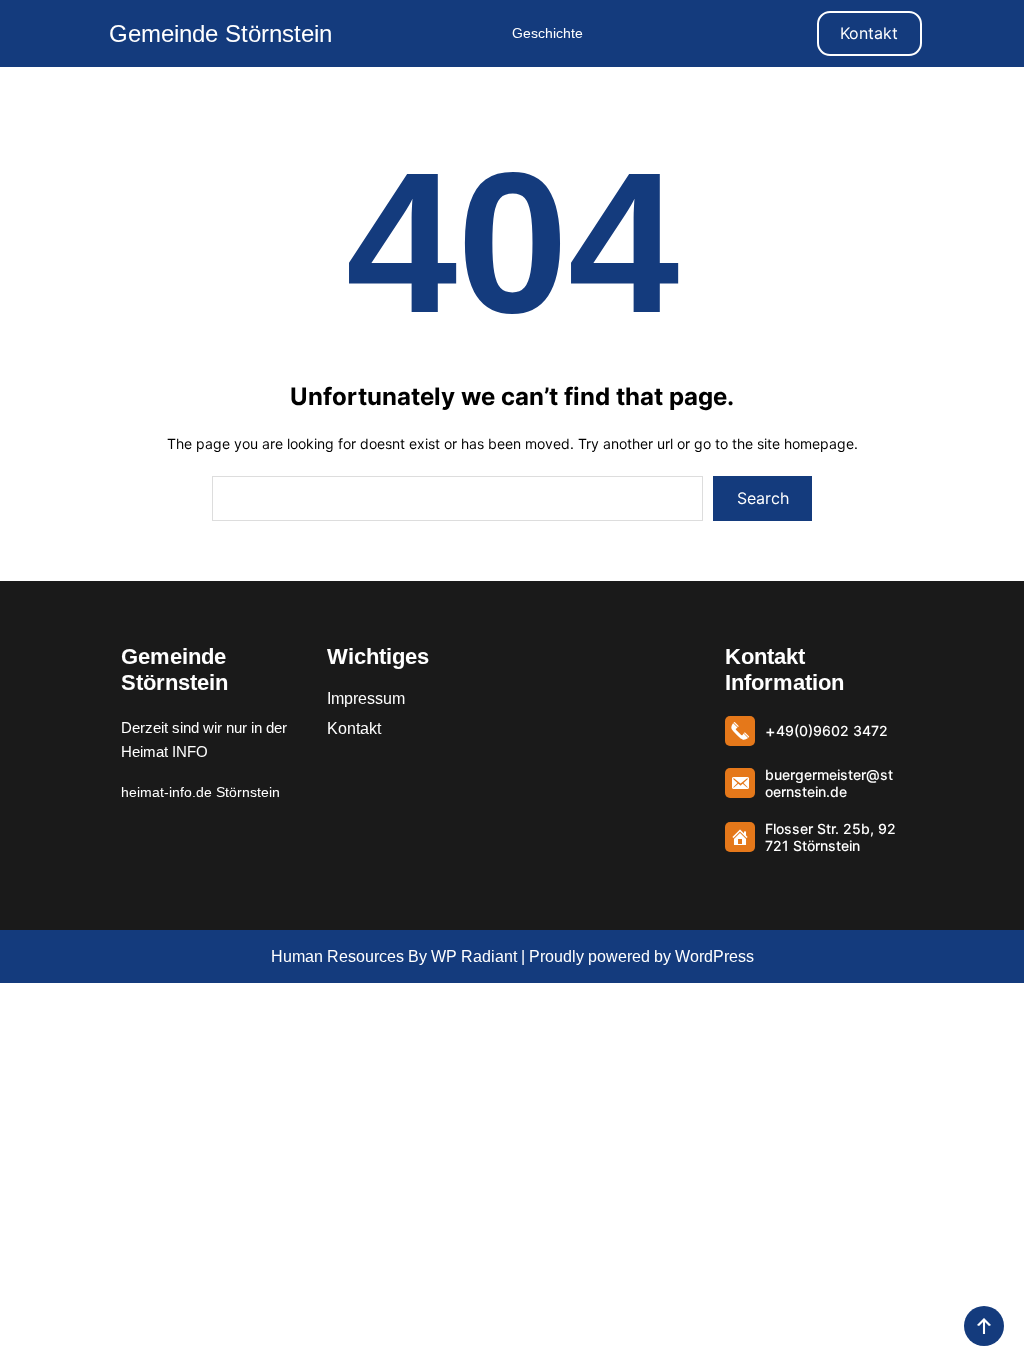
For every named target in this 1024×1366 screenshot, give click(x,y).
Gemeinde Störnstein (220, 33)
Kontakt (869, 33)
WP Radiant (472, 956)
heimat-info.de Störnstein (200, 792)
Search (763, 498)
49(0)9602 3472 (832, 730)
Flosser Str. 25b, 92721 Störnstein (830, 837)
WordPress (714, 956)
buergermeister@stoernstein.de (829, 783)
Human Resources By (349, 956)
